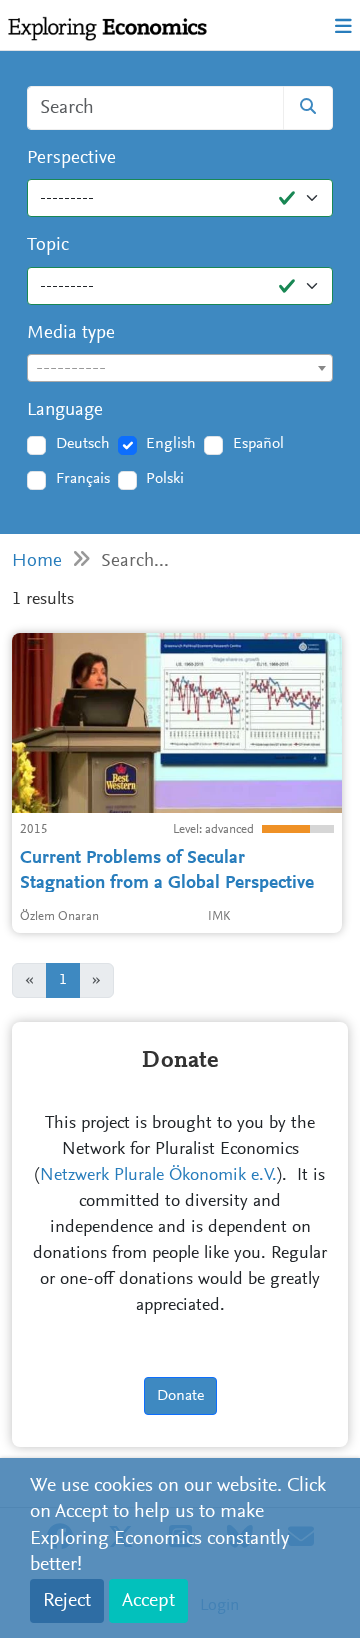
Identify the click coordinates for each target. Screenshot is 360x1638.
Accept (148, 1601)
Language (65, 410)
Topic (48, 245)
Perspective (71, 158)
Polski (165, 479)
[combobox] (180, 368)
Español (258, 444)
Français (83, 479)
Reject (67, 1601)
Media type (71, 333)
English (171, 444)
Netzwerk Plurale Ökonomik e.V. (158, 1176)
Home (37, 561)
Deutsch (83, 444)
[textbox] (180, 369)
